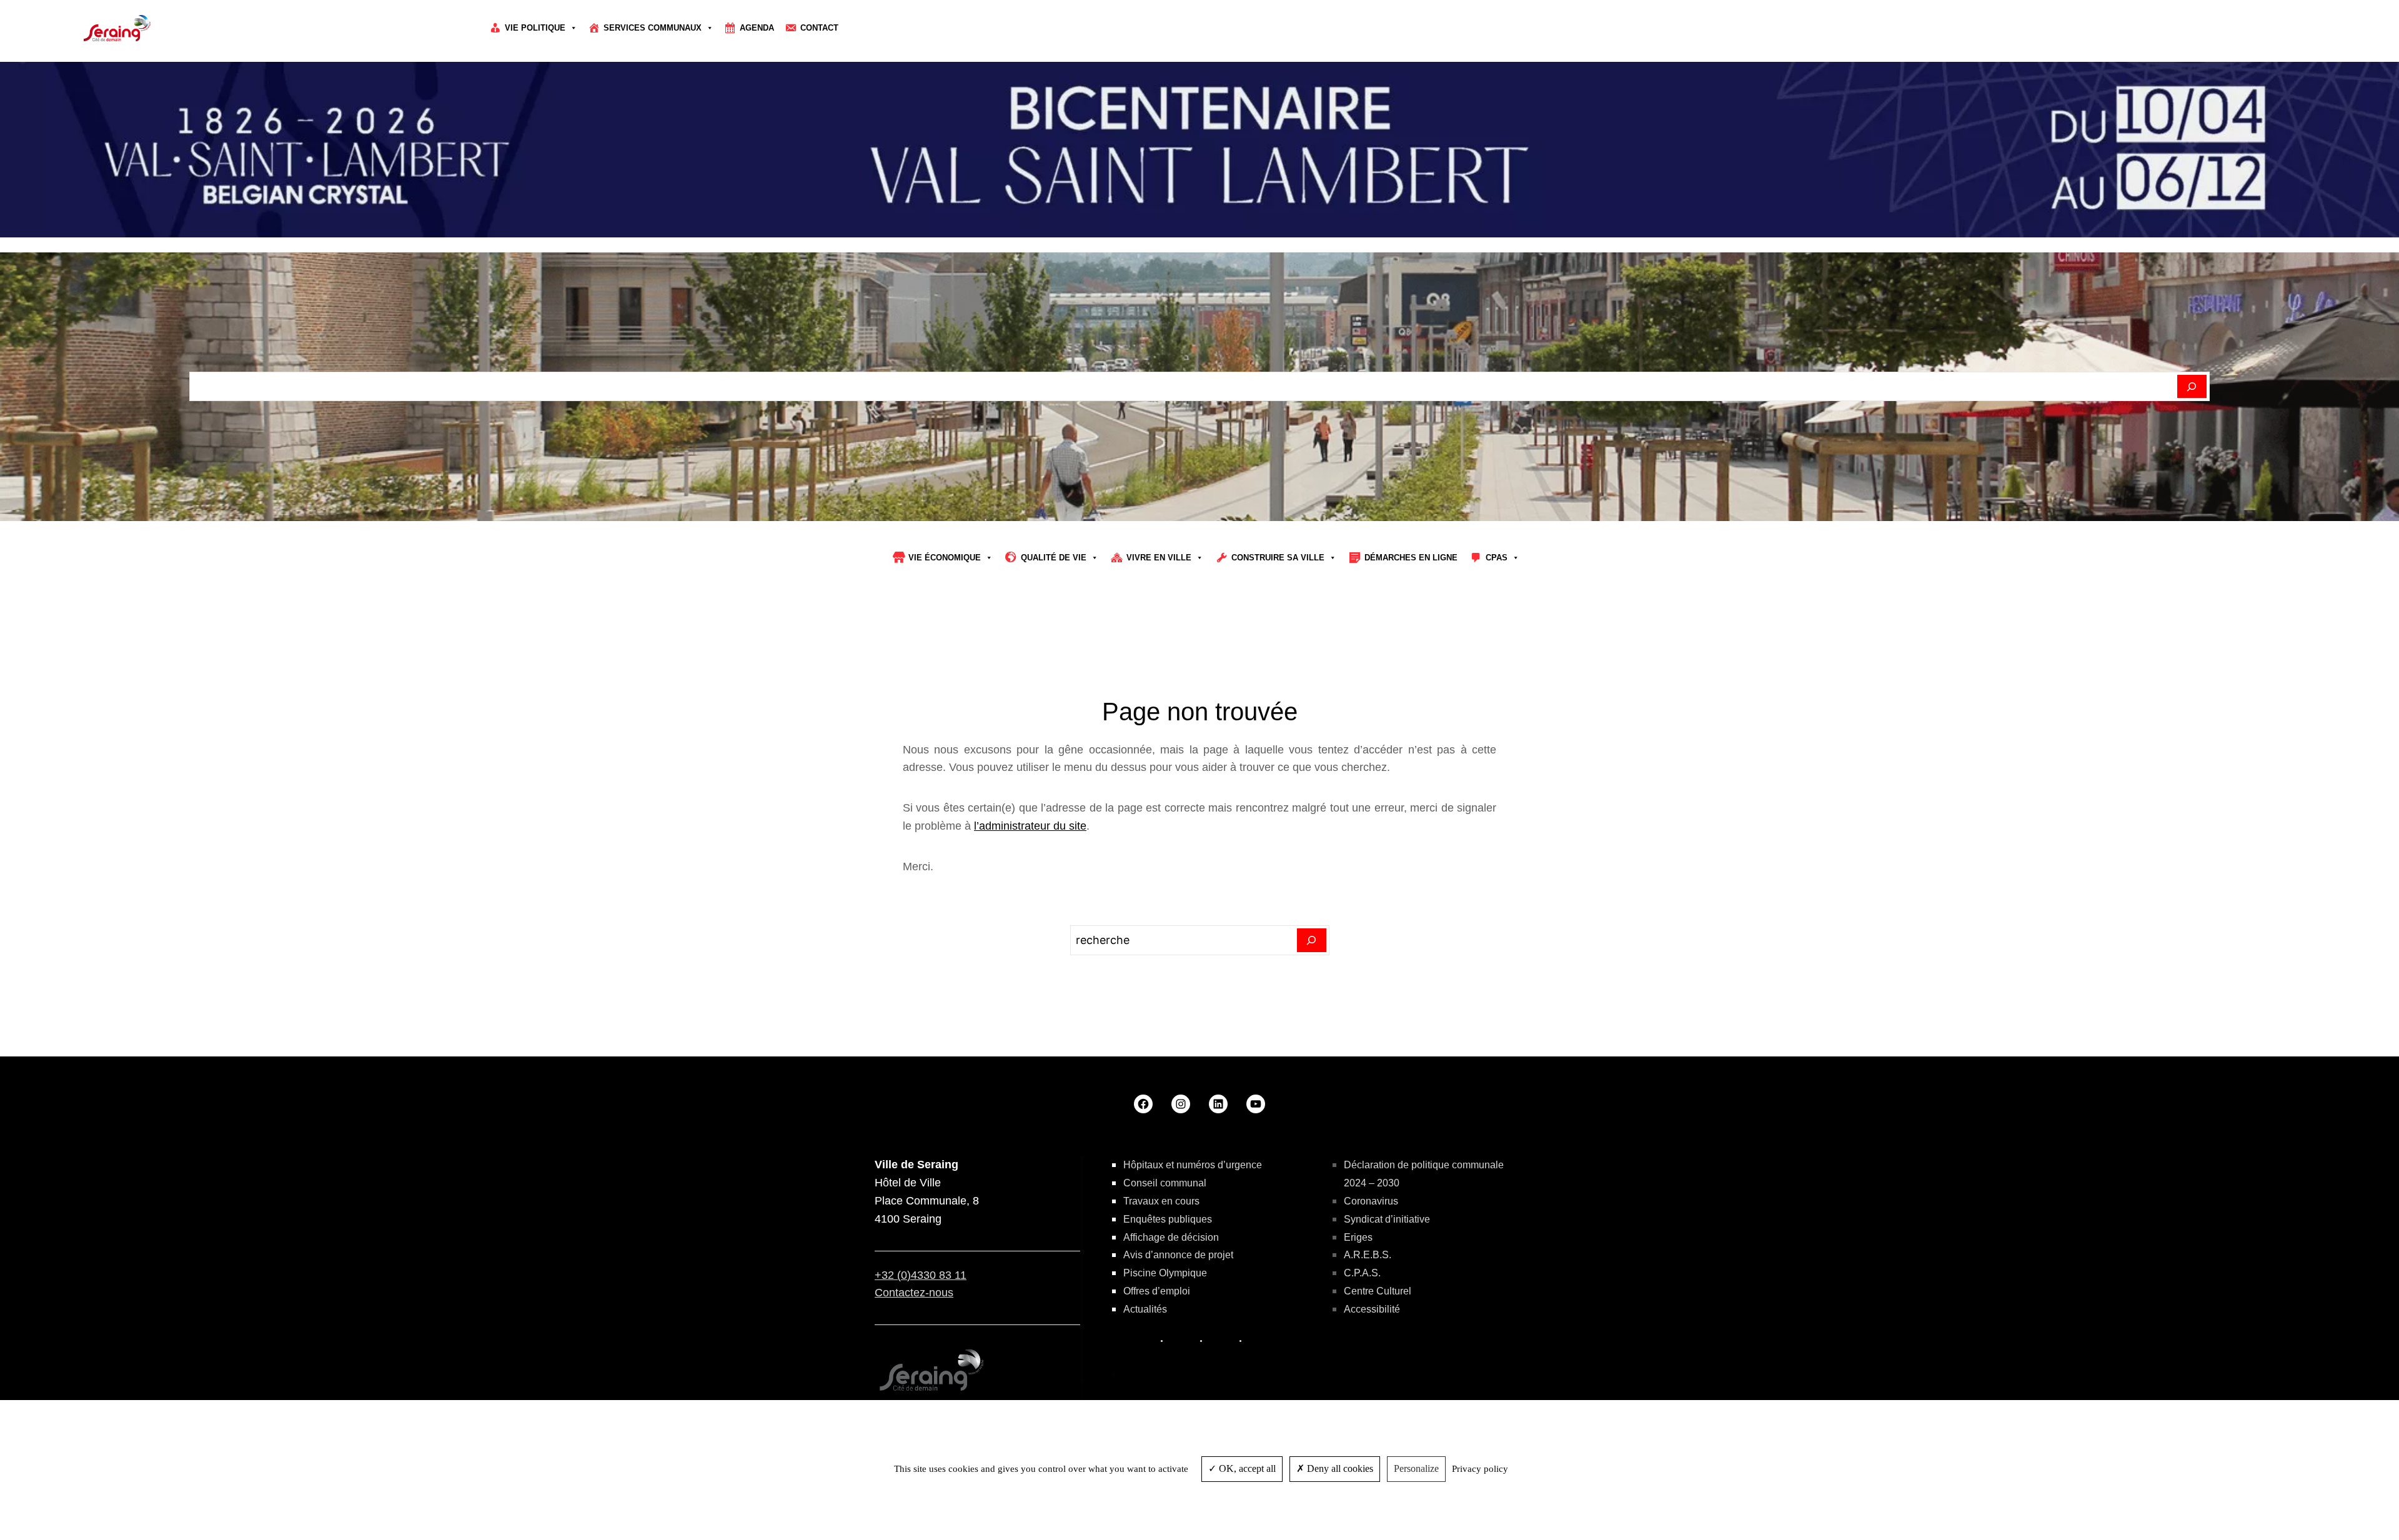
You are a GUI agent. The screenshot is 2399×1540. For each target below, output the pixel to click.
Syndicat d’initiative (1387, 1219)
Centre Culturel (1378, 1291)
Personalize (1416, 1468)
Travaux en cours (1161, 1201)
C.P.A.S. (1362, 1273)
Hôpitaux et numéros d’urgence (1193, 1165)
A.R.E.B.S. (1368, 1255)
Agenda (757, 28)
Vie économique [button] (945, 558)
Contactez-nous (914, 1293)
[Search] (1312, 940)
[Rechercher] (2192, 387)
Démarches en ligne (1411, 558)
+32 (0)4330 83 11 (921, 1275)
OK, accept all (1246, 1468)
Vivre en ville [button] (1159, 558)
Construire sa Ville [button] (1278, 558)
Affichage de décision (1171, 1237)
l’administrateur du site (1030, 826)
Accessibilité (1372, 1309)
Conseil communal (1165, 1183)
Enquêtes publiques (1168, 1219)
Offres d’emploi (1157, 1291)
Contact (819, 28)
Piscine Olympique (1165, 1273)
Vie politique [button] (535, 28)
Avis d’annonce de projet (1178, 1255)
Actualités (1145, 1309)
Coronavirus (1371, 1201)
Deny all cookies (1339, 1468)
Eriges (1358, 1237)
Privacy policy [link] (1480, 1469)
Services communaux (653, 28)
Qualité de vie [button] (1054, 558)
